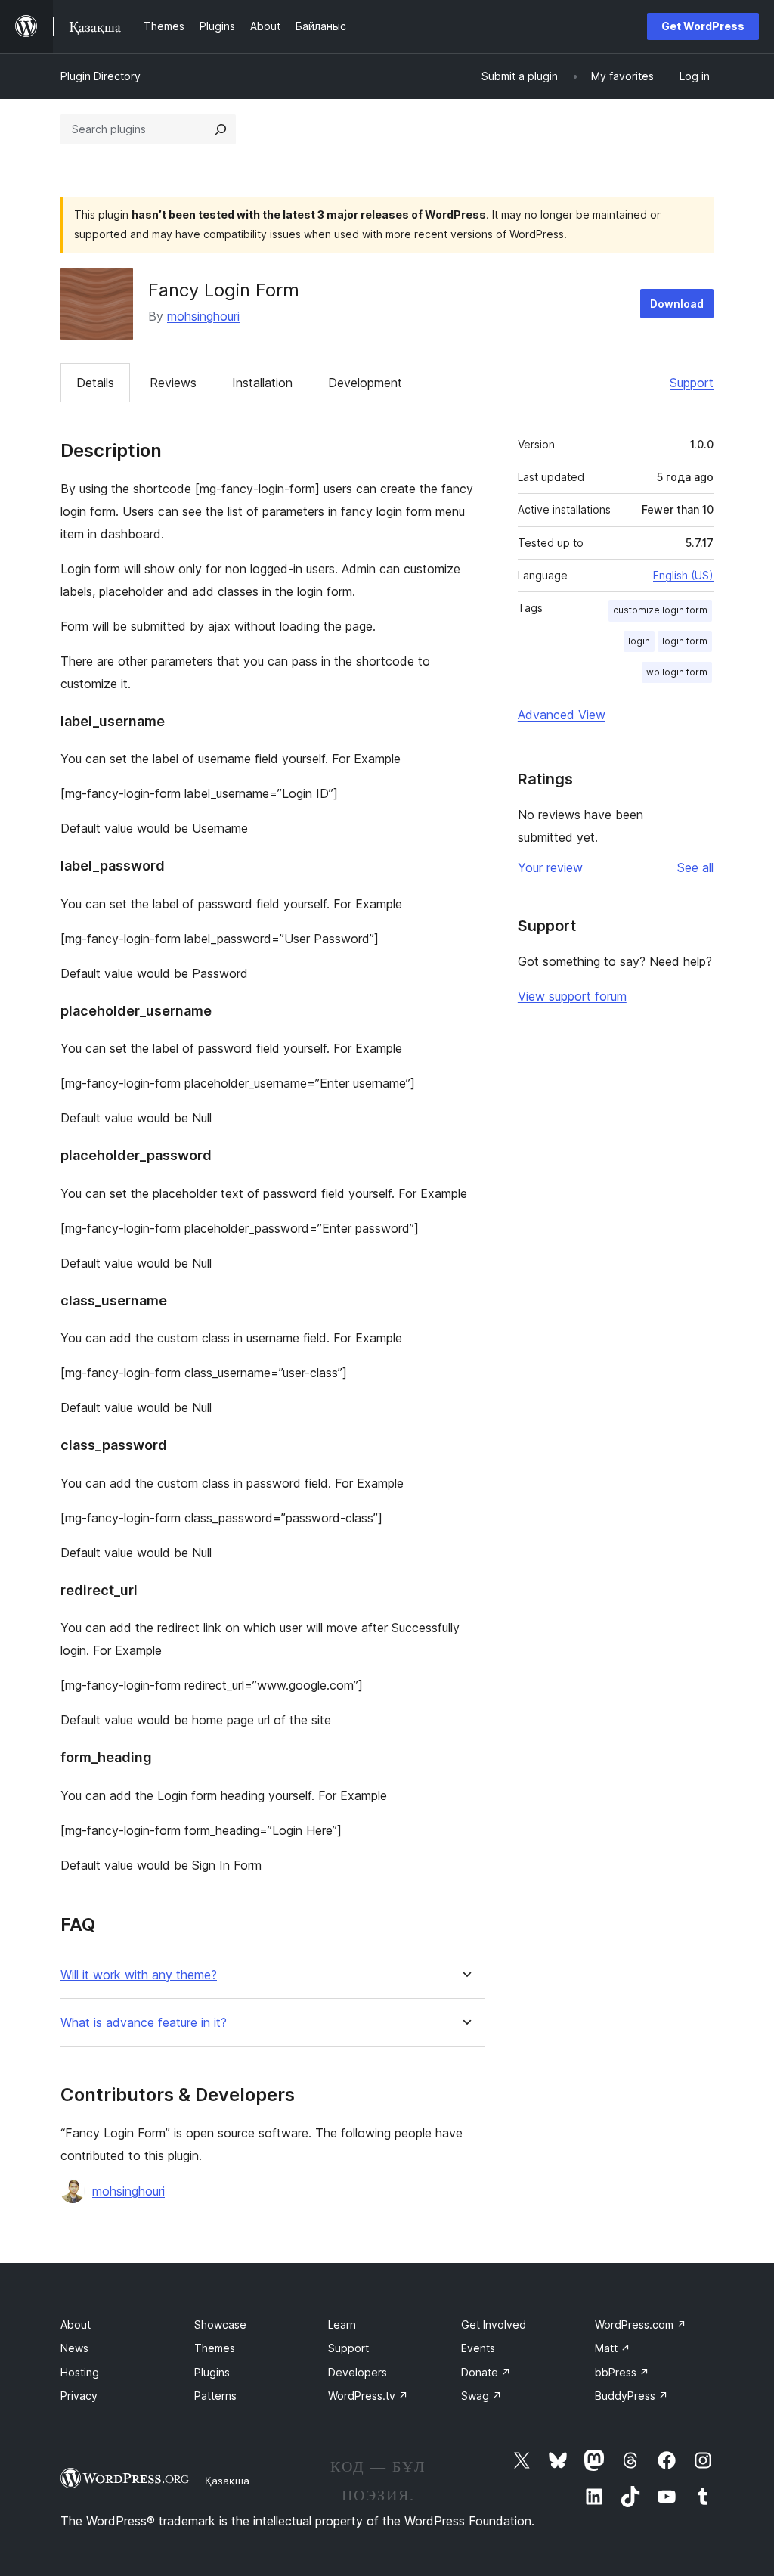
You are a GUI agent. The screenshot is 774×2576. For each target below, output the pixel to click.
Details (95, 383)
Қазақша (227, 2481)
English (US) (683, 575)
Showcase (220, 2325)
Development (365, 383)
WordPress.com (641, 2325)
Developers (358, 2372)
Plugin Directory (101, 76)
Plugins (212, 2372)
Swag (481, 2396)
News (74, 2348)
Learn (342, 2325)
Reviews (173, 383)
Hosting (80, 2372)
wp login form (677, 672)
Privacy (79, 2396)
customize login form (660, 610)
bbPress (622, 2372)
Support (692, 383)
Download (677, 304)
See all (695, 867)
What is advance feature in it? (144, 2023)
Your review (550, 867)
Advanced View (562, 715)
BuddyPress (632, 2396)
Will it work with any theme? (139, 1975)
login (639, 641)
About (76, 2325)
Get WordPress (703, 26)
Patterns (215, 2396)
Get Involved (494, 2325)
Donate (486, 2372)
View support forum (572, 996)
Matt (613, 2348)
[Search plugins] (221, 129)
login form (685, 641)
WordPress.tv (368, 2396)
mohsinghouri (203, 316)
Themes (215, 2348)
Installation (262, 383)
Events (478, 2348)
